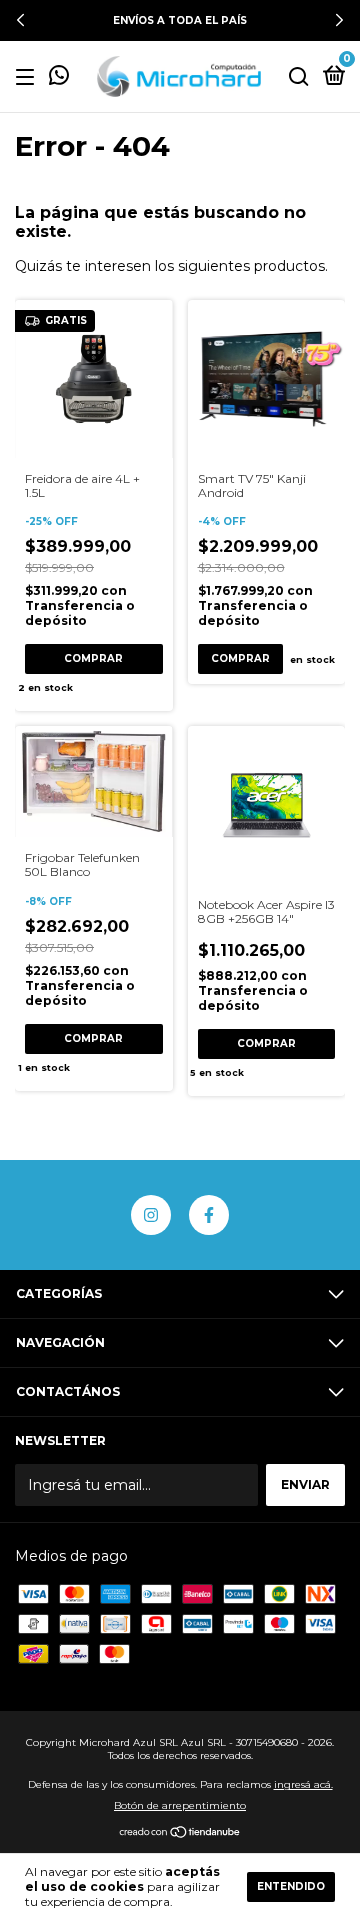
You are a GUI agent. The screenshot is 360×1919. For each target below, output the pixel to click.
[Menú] (28, 77)
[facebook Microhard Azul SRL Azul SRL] (209, 1215)
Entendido (291, 1886)
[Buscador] (299, 77)
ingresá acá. (303, 1784)
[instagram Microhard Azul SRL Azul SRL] (151, 1215)
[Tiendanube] (180, 1834)
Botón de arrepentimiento (180, 1805)
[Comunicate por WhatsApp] (59, 78)
